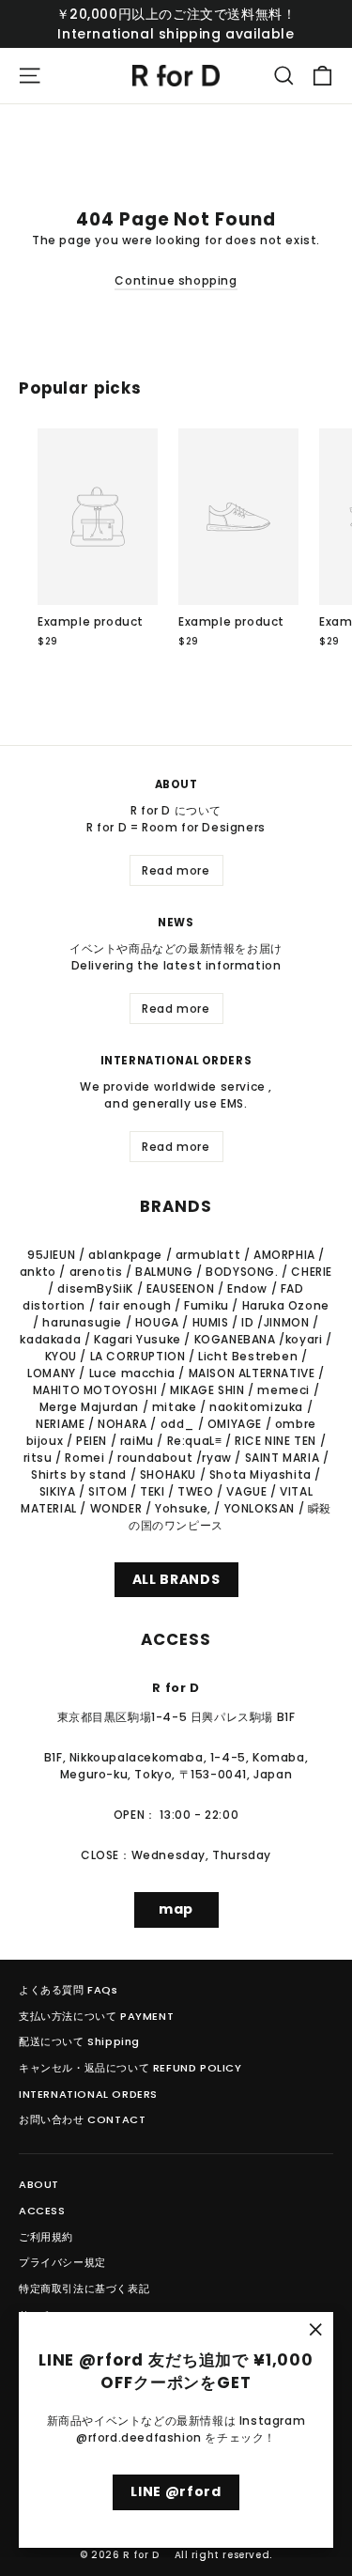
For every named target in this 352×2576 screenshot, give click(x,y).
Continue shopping (176, 280)
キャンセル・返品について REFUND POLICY (130, 2068)
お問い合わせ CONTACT (82, 2119)
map (176, 1909)
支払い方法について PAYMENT (96, 2016)
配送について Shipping (79, 2041)
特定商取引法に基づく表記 (84, 2289)
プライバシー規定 (62, 2262)
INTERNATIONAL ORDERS (88, 2094)
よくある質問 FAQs (69, 1990)
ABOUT (39, 2184)
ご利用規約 (46, 2237)
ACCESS (42, 2211)
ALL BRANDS (176, 1579)
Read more (176, 870)
